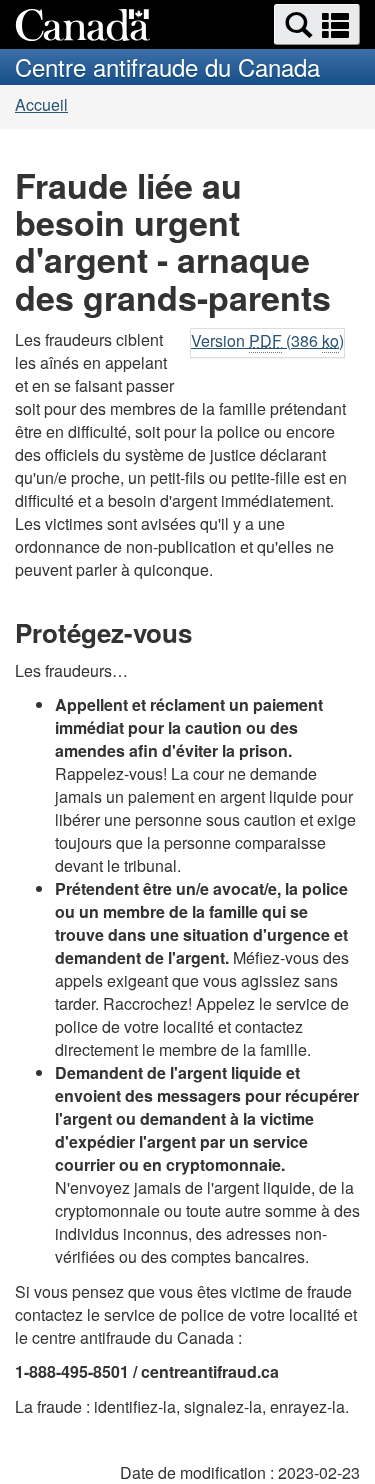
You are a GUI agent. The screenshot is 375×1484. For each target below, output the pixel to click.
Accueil (41, 104)
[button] (317, 24)
